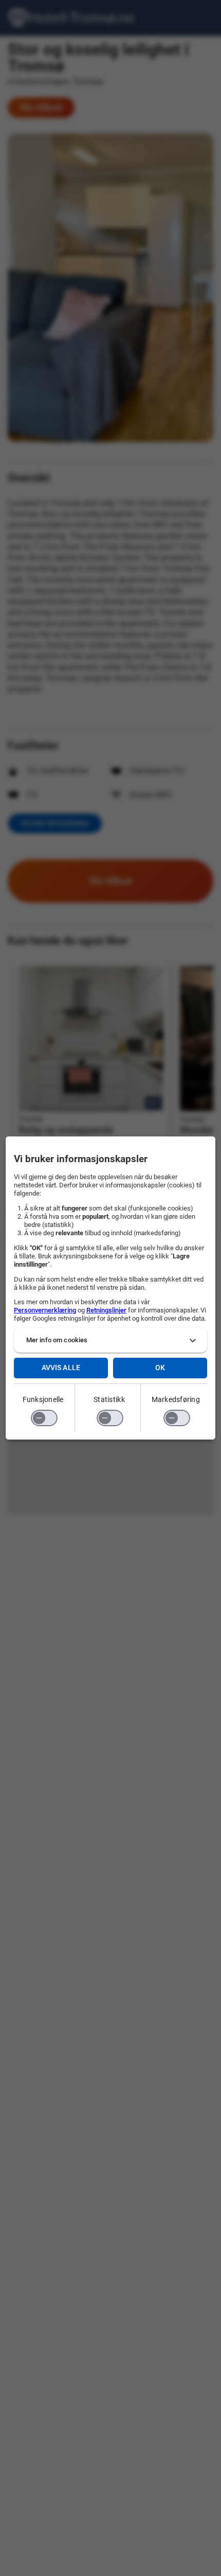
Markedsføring (176, 1399)
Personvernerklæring (45, 1310)
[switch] (44, 1418)
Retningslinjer (106, 1310)
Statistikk (109, 1399)
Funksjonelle (43, 1399)
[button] (111, 1340)
